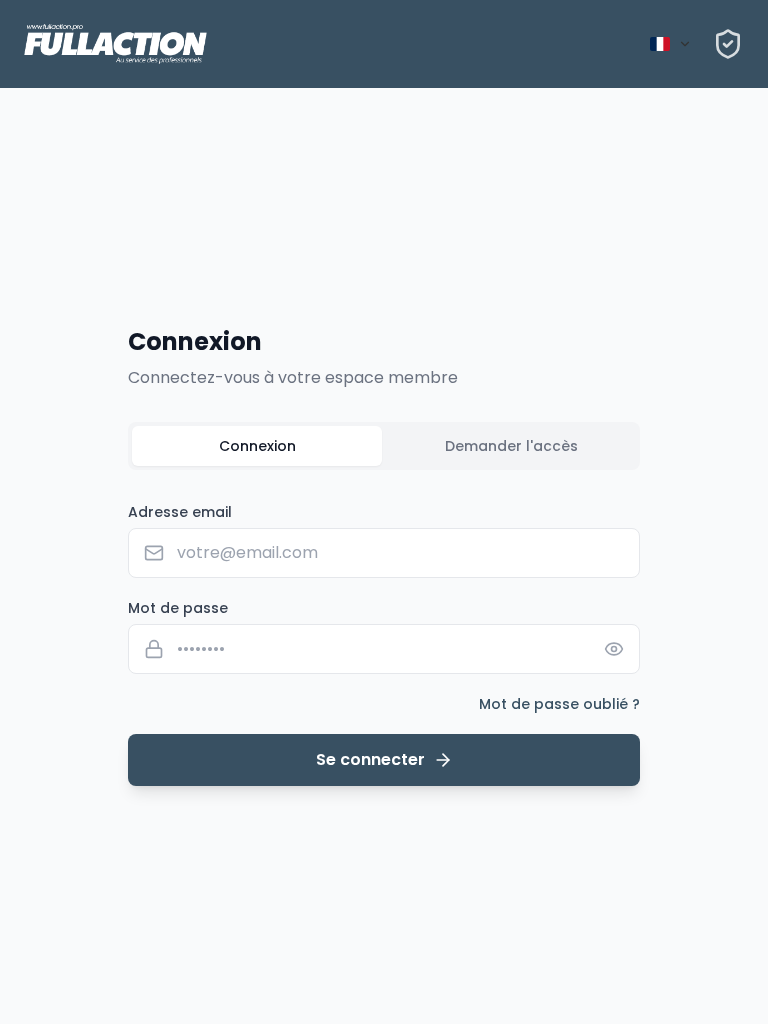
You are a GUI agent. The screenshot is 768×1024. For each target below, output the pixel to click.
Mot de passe (178, 608)
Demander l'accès (511, 446)
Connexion (257, 446)
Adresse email (180, 512)
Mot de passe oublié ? (559, 704)
